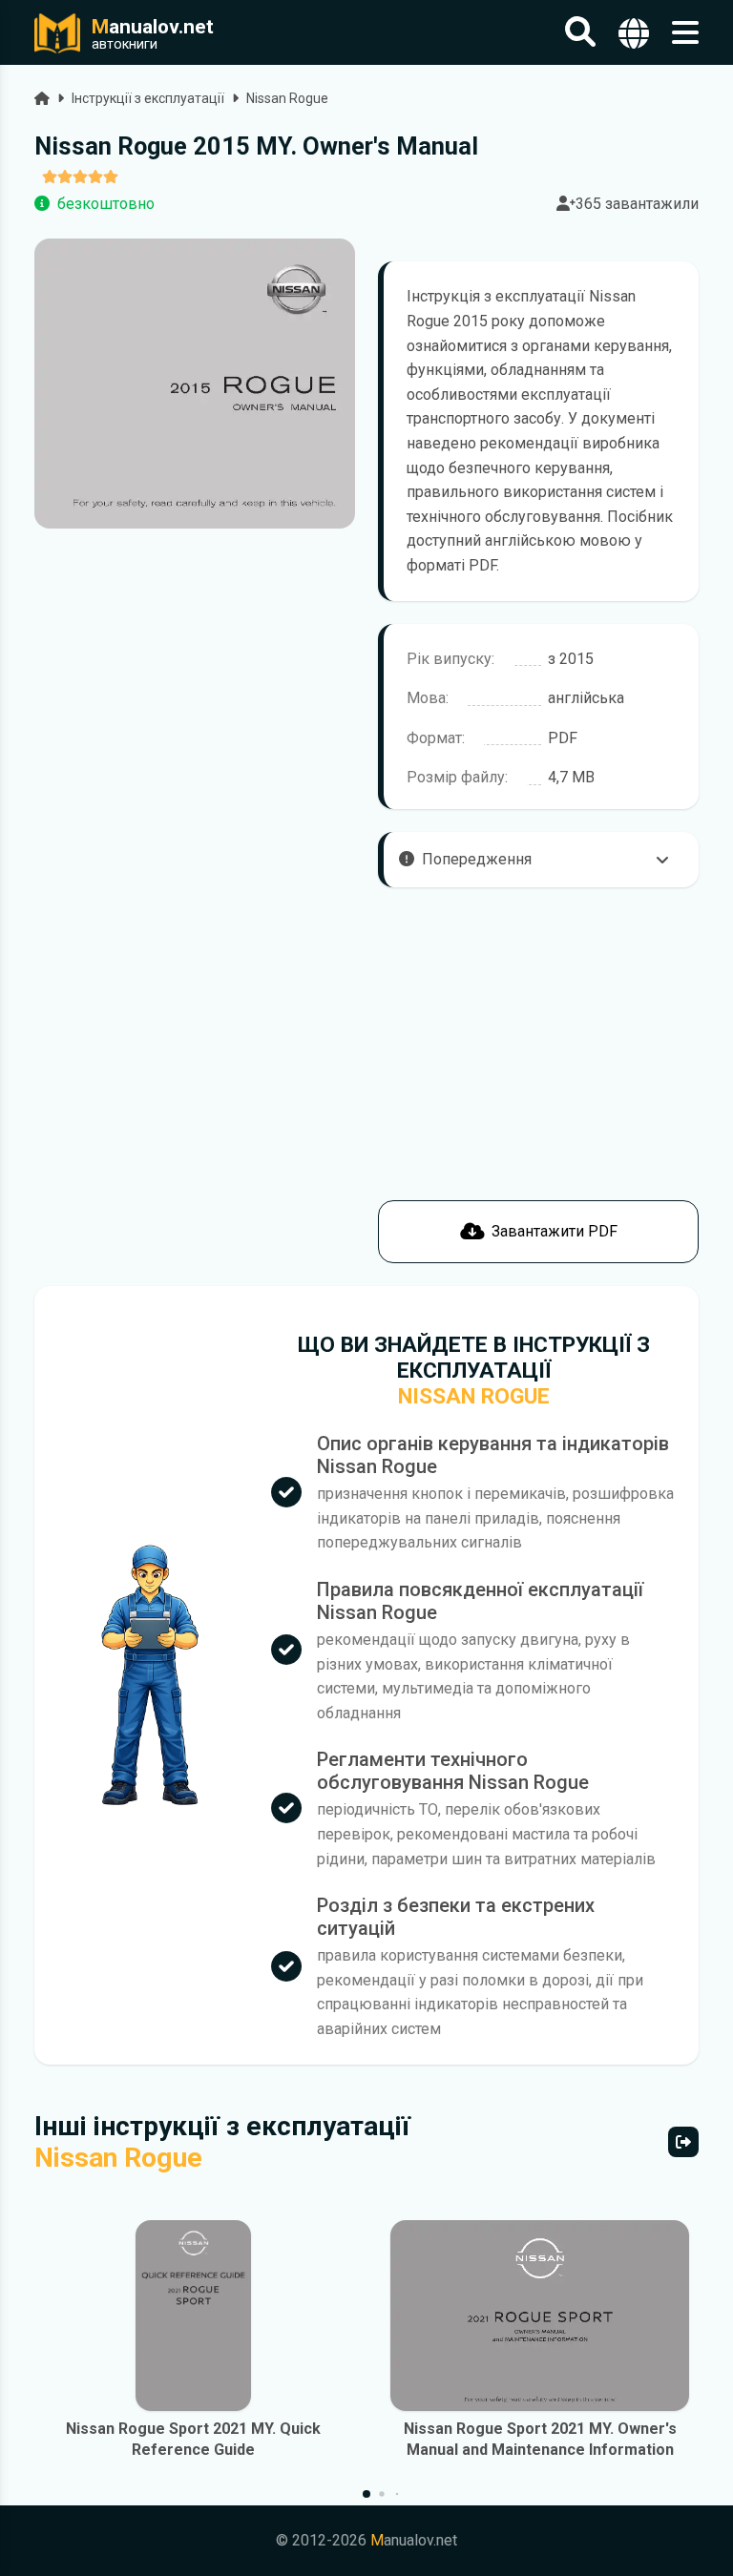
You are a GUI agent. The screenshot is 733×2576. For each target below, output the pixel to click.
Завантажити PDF (555, 1231)
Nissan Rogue (287, 98)
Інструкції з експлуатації (148, 98)
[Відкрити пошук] (580, 33)
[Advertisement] (195, 1130)
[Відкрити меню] (685, 33)
